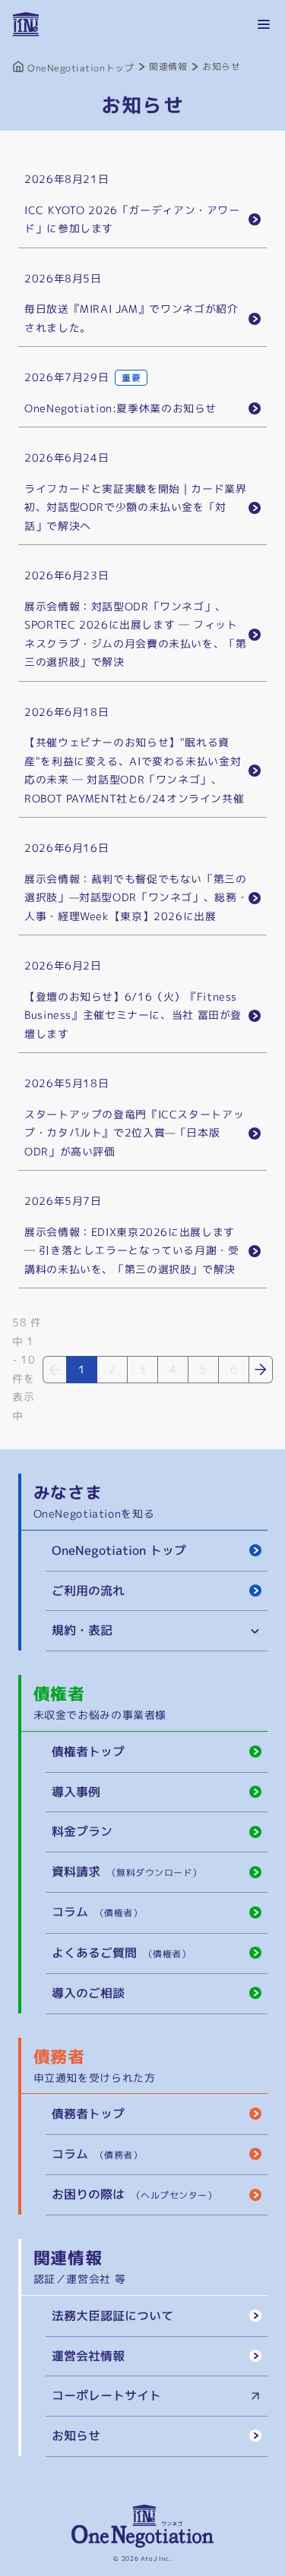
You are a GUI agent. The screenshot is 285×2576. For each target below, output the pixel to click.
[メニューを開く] (264, 24)
